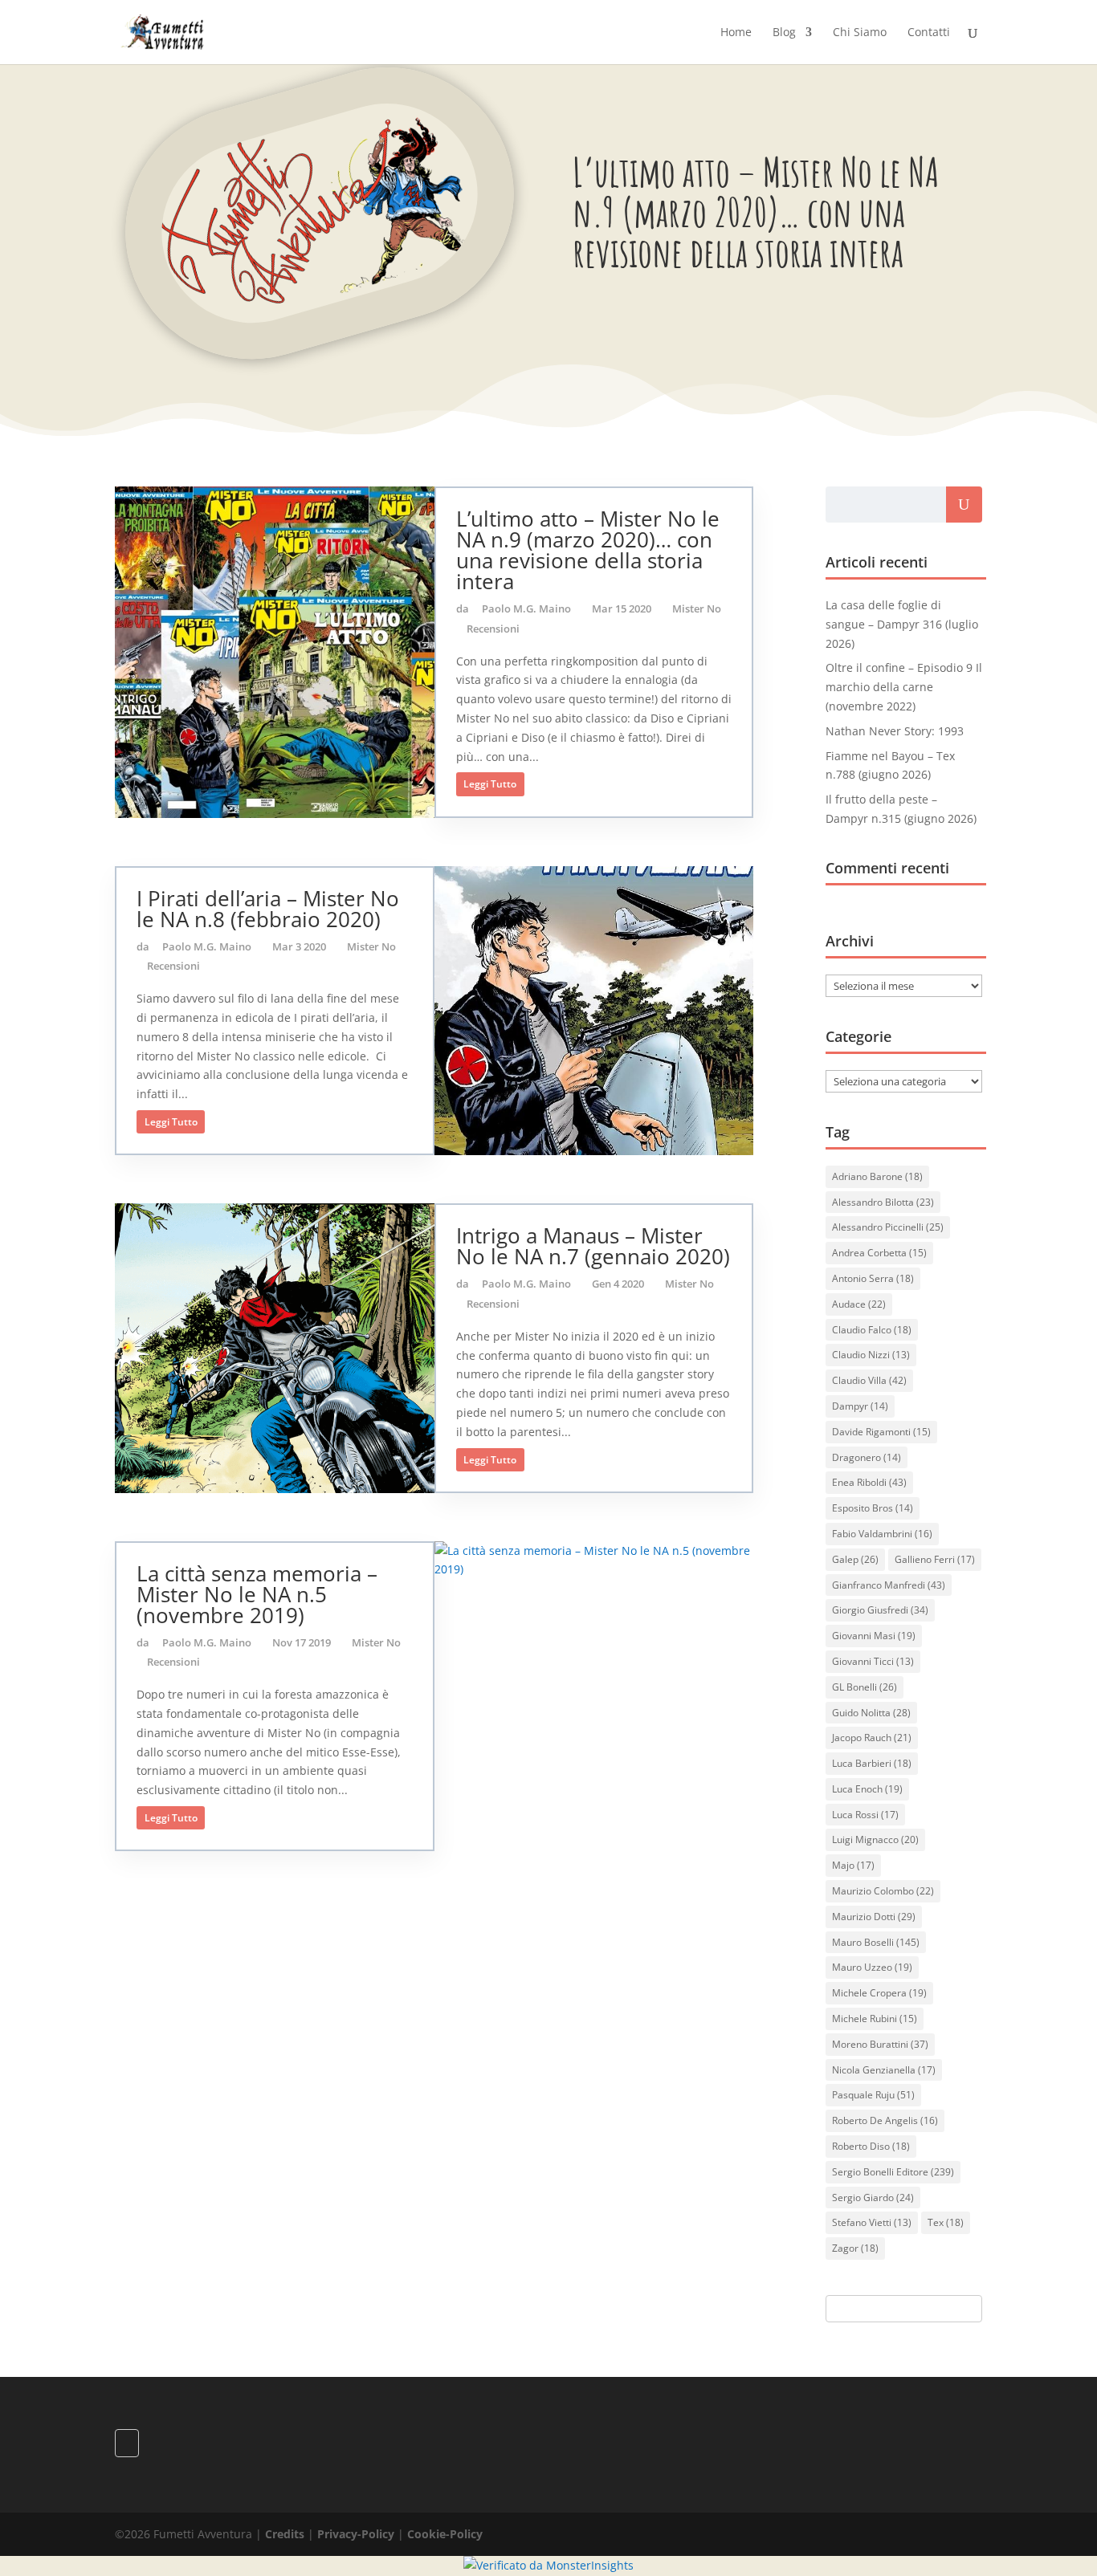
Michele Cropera (879, 1993)
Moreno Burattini (880, 2044)
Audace (859, 1304)
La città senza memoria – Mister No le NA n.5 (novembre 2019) (257, 1594)
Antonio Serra (873, 1278)
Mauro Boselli (876, 1942)
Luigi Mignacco (875, 1839)
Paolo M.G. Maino (526, 608)
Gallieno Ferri (935, 1559)
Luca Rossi (865, 1815)
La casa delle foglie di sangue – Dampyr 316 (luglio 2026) (902, 624)
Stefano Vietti (872, 2222)
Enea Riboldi (869, 1482)
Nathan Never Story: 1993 (895, 731)
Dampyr (860, 1406)
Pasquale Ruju (873, 2095)
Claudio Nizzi (871, 1355)
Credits (285, 2534)
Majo (853, 1865)
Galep (855, 1559)
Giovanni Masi (874, 1636)
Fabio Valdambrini (882, 1534)
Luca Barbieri (872, 1763)
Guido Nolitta (871, 1713)
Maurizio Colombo (883, 1891)
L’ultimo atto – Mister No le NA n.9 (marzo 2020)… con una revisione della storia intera (588, 550)
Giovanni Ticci (873, 1661)
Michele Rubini (875, 2018)
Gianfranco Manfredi (889, 1585)
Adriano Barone (877, 1176)
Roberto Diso (871, 2146)
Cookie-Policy (445, 2534)
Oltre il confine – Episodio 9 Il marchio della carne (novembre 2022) (904, 687)
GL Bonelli (865, 1687)
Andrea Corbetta (879, 1253)
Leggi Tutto (490, 784)
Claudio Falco (872, 1330)
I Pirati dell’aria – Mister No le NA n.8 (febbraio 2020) (268, 909)
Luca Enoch (867, 1789)
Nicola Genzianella (884, 2070)
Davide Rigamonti (881, 1432)
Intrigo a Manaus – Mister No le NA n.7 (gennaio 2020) (593, 1246)
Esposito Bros (873, 1508)
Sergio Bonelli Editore (893, 2172)
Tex (946, 2222)
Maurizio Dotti (874, 1917)
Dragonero (867, 1457)
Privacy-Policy (356, 2534)
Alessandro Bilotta (883, 1202)
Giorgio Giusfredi (880, 1610)
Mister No (697, 608)
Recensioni (493, 629)
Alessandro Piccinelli (888, 1227)
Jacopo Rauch (872, 1738)
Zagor (855, 2248)
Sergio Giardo (873, 2198)
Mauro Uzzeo (872, 1967)
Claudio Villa (869, 1380)
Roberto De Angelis (885, 2120)
